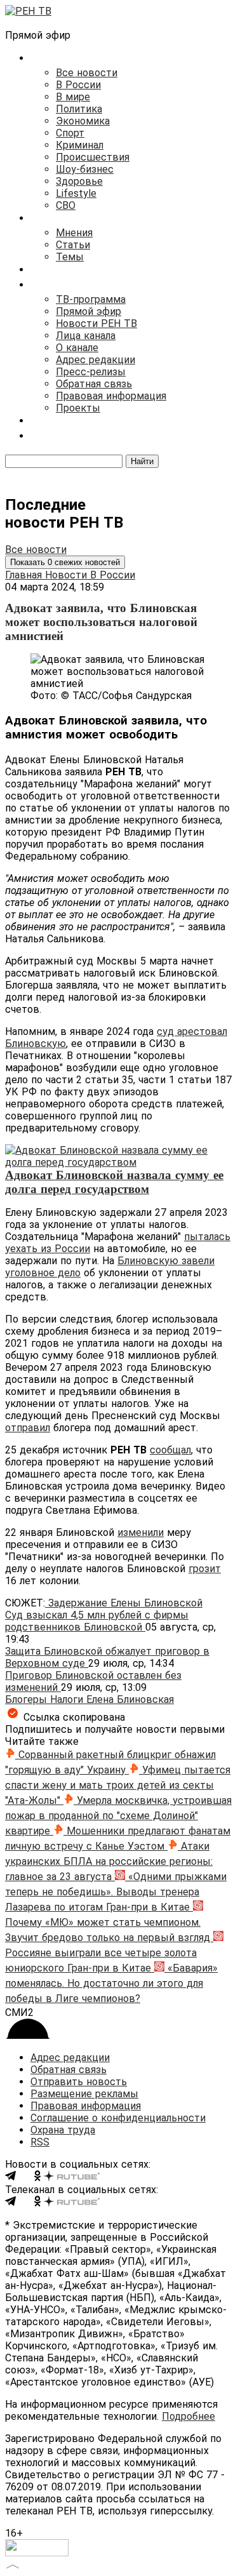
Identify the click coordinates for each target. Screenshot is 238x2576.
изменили (141, 1532)
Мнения (74, 233)
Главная (25, 575)
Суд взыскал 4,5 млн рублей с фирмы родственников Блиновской (97, 1621)
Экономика (83, 121)
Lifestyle (76, 193)
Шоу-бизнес (85, 169)
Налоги (68, 1699)
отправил (28, 1428)
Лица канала (86, 336)
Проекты (78, 408)
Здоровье (79, 181)
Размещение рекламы (84, 2094)
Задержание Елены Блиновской (124, 1603)
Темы (70, 257)
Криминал (80, 145)
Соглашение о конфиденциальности (118, 2118)
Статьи (73, 245)
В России (78, 85)
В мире (73, 97)
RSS (40, 2142)
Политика (79, 109)
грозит (205, 1569)
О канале (77, 348)
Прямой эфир (89, 311)
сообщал (170, 1450)
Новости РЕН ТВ (96, 324)
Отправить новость (79, 2082)
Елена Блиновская (130, 1699)
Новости (68, 575)
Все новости (87, 73)
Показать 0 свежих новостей (65, 562)
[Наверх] (13, 2565)
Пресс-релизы (91, 372)
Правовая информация (111, 396)
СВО (66, 205)
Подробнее (188, 2416)
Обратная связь (94, 384)
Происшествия (93, 157)
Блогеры (28, 1699)
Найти (142, 461)
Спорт (70, 133)
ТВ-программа (91, 299)
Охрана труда (63, 2130)
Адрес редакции (96, 360)
